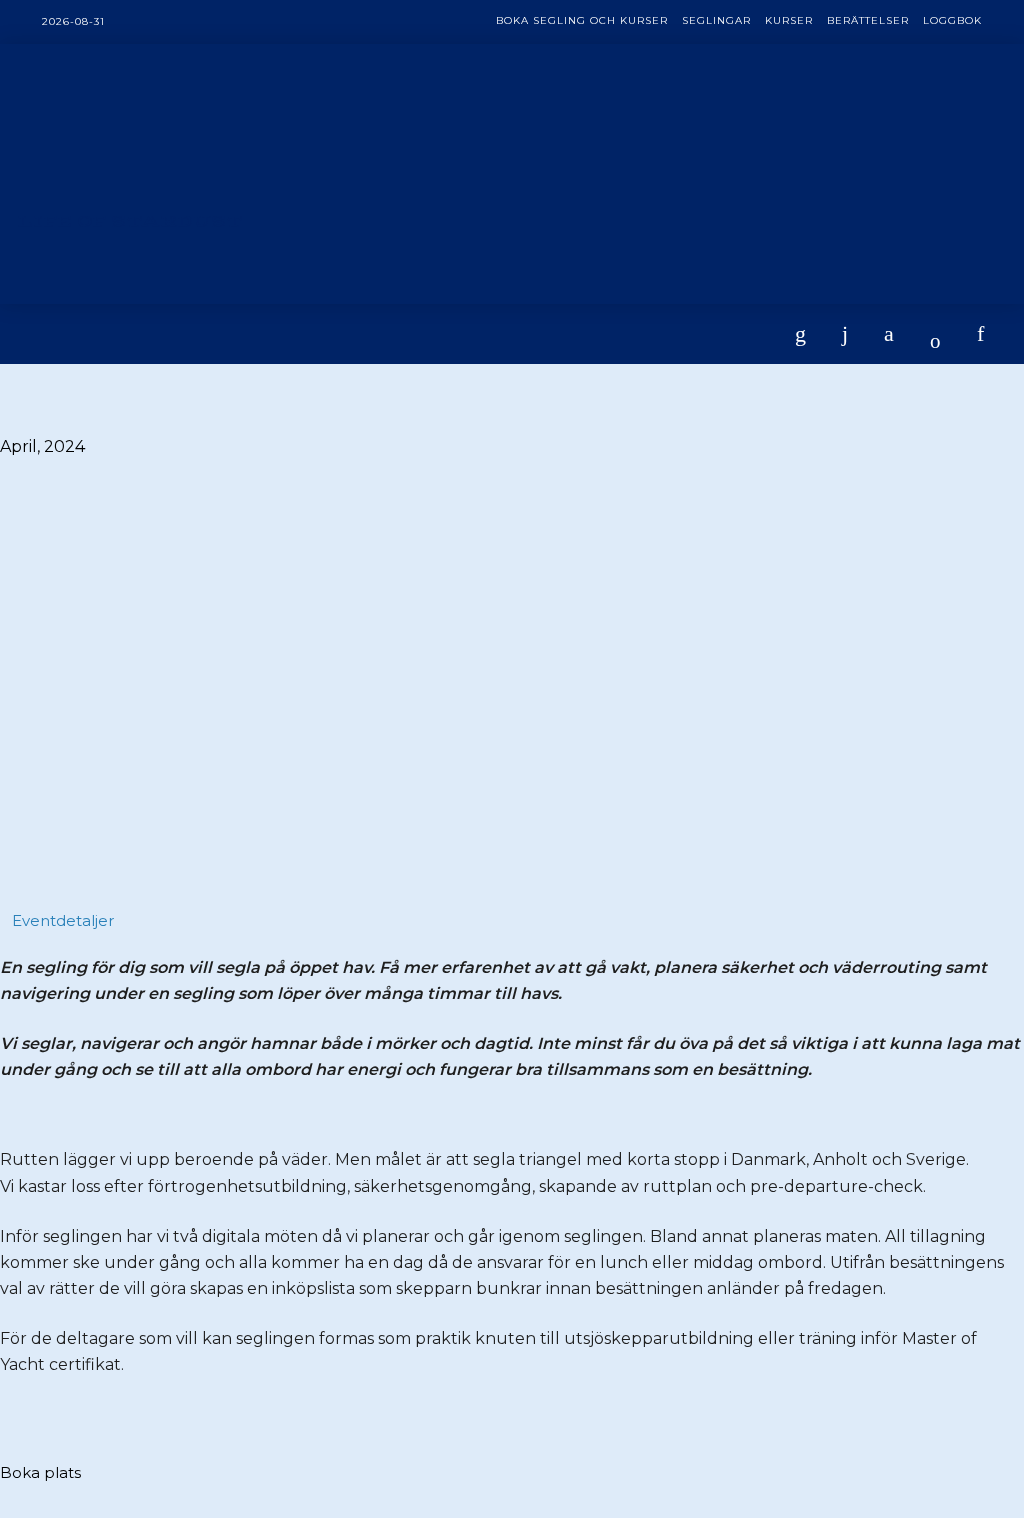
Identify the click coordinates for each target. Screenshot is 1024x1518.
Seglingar (716, 20)
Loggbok (952, 20)
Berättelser (868, 20)
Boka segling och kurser (582, 20)
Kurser (789, 20)
